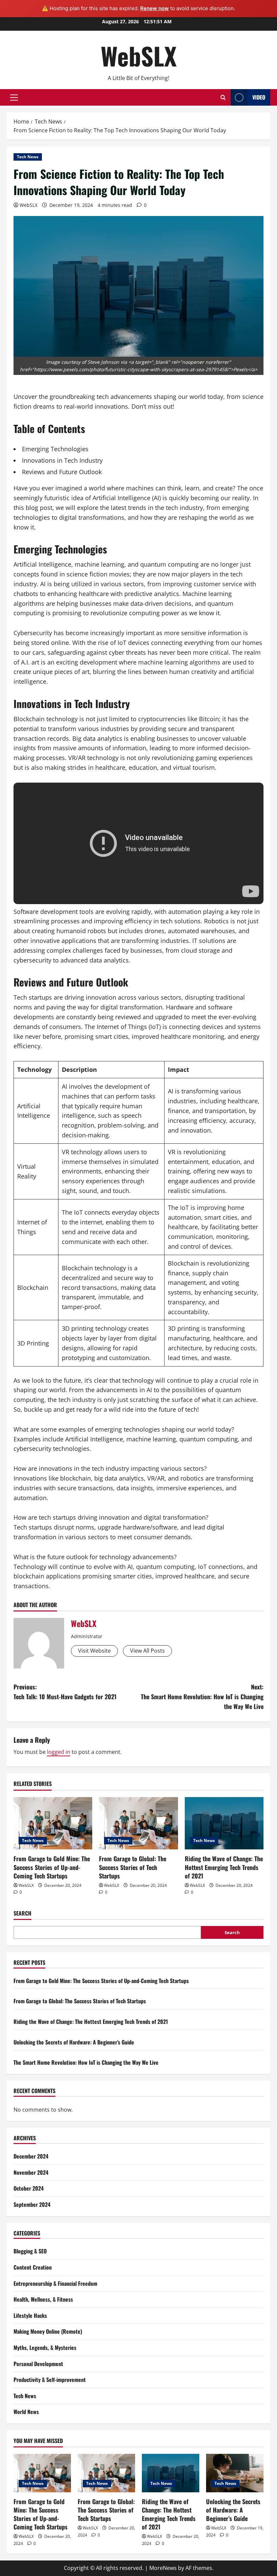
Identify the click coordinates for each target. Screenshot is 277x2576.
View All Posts (147, 1651)
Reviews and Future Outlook (62, 472)
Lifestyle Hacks (30, 2315)
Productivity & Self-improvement (50, 2380)
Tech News (28, 157)
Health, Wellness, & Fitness (43, 2299)
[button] (14, 98)
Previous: (65, 1692)
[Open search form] (223, 97)
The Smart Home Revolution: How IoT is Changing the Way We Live (86, 2062)
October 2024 (29, 2188)
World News (26, 2412)
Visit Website (94, 1651)
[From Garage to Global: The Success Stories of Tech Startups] (138, 1823)
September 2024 (32, 2204)
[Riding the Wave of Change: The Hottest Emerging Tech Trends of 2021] (224, 1823)
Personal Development (38, 2364)
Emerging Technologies (55, 449)
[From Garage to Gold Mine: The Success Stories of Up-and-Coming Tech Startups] (53, 1823)
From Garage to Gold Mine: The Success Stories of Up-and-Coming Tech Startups (52, 1867)
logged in (59, 1752)
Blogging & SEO (30, 2251)
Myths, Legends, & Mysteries (45, 2348)
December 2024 (31, 2156)
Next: (202, 1697)
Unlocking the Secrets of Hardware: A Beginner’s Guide (74, 2042)
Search (22, 1913)
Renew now (155, 8)
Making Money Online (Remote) (48, 2331)
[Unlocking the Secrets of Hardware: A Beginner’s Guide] (235, 2473)
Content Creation (33, 2267)
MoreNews (163, 2568)
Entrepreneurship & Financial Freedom (55, 2283)
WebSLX (139, 56)
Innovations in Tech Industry (62, 460)
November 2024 (31, 2172)
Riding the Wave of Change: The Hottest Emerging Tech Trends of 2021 (224, 1867)
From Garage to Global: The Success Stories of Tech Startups (133, 1867)
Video (259, 97)
